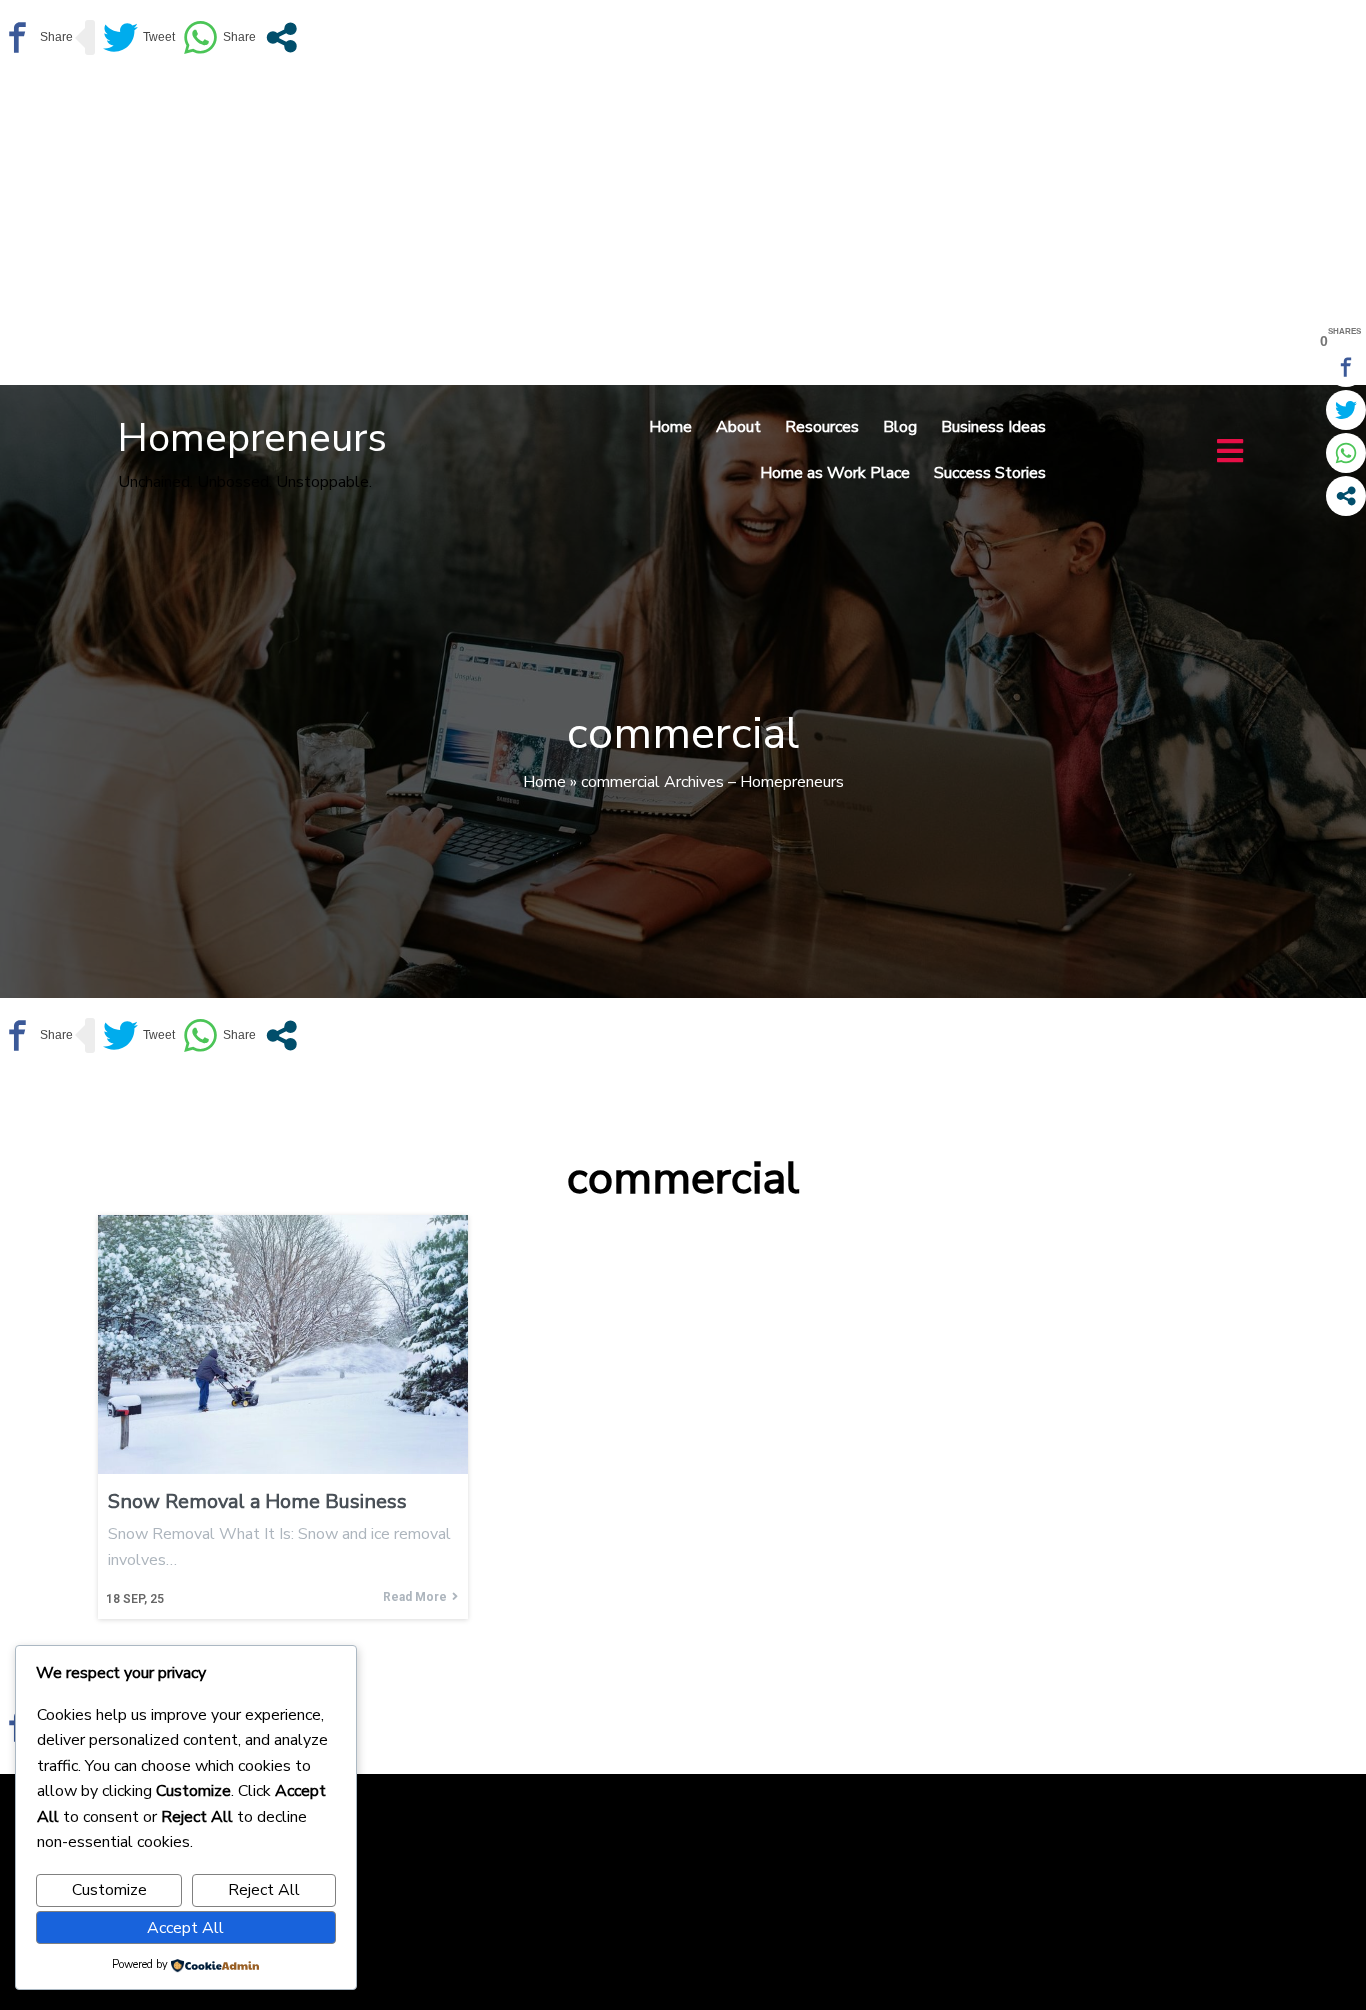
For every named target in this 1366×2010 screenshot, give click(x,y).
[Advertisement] (683, 225)
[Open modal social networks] (281, 37)
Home (544, 782)
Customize (109, 1890)
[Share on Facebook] (36, 37)
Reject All (264, 1890)
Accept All (185, 1928)
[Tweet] (139, 37)
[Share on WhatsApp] (219, 37)
